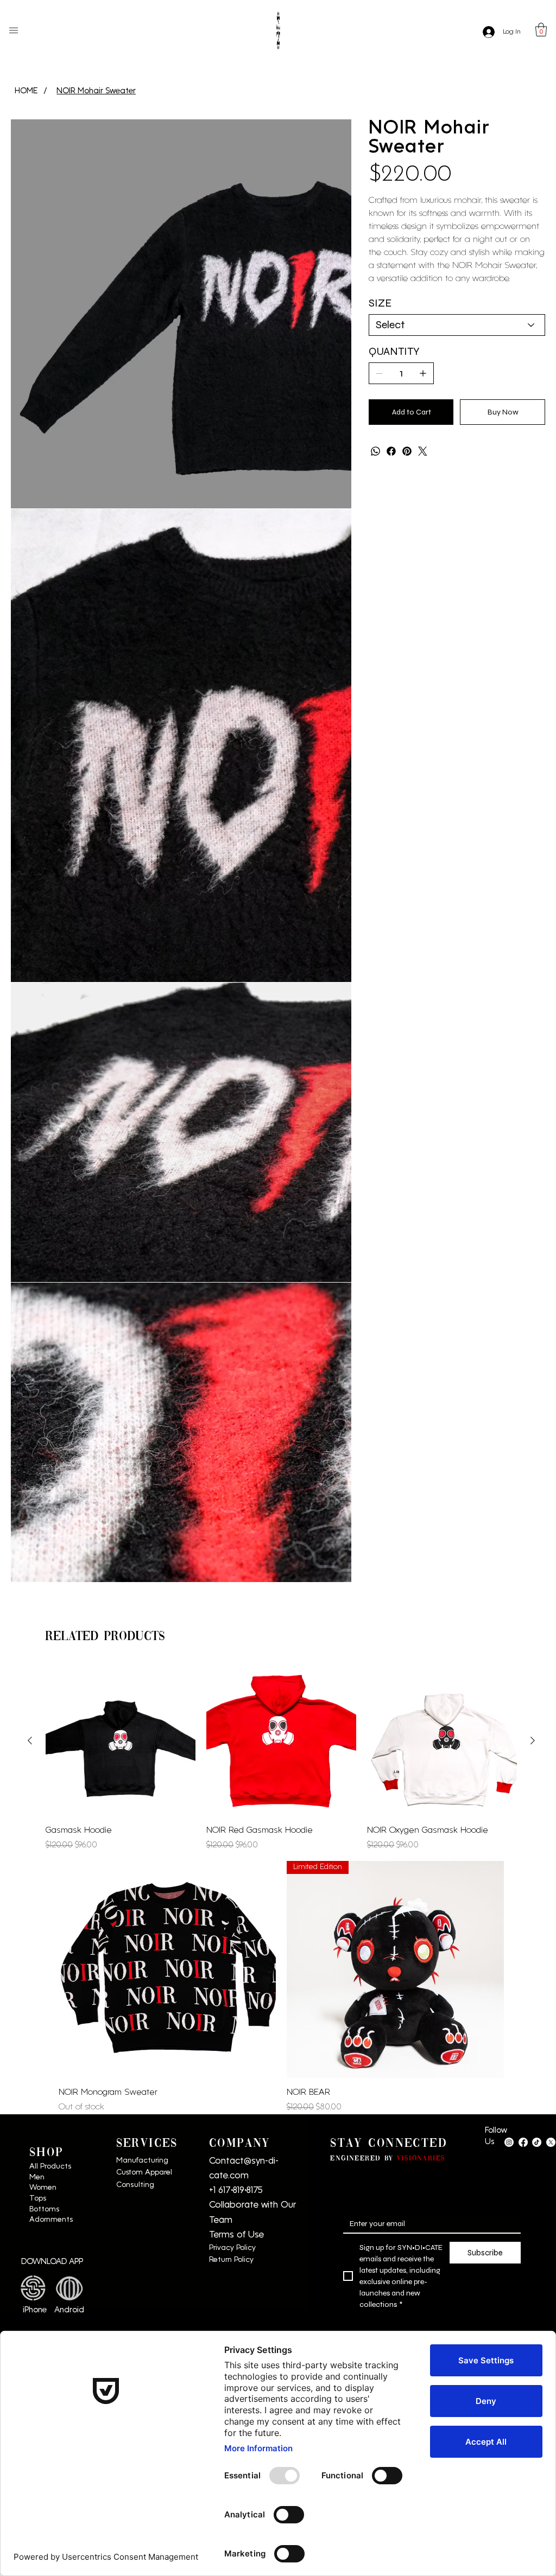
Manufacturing (142, 1634)
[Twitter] (423, 451)
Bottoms (45, 1683)
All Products (50, 1640)
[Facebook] (391, 451)
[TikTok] (537, 1616)
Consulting (135, 1659)
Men (37, 1651)
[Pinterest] (407, 451)
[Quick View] (121, 1215)
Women (43, 1662)
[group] (281, 1233)
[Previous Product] (30, 1214)
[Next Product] (533, 1214)
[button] (541, 30)
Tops (38, 1672)
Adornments (51, 1694)
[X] (551, 1616)
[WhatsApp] (375, 451)
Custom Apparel (145, 1646)
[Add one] (423, 373)
